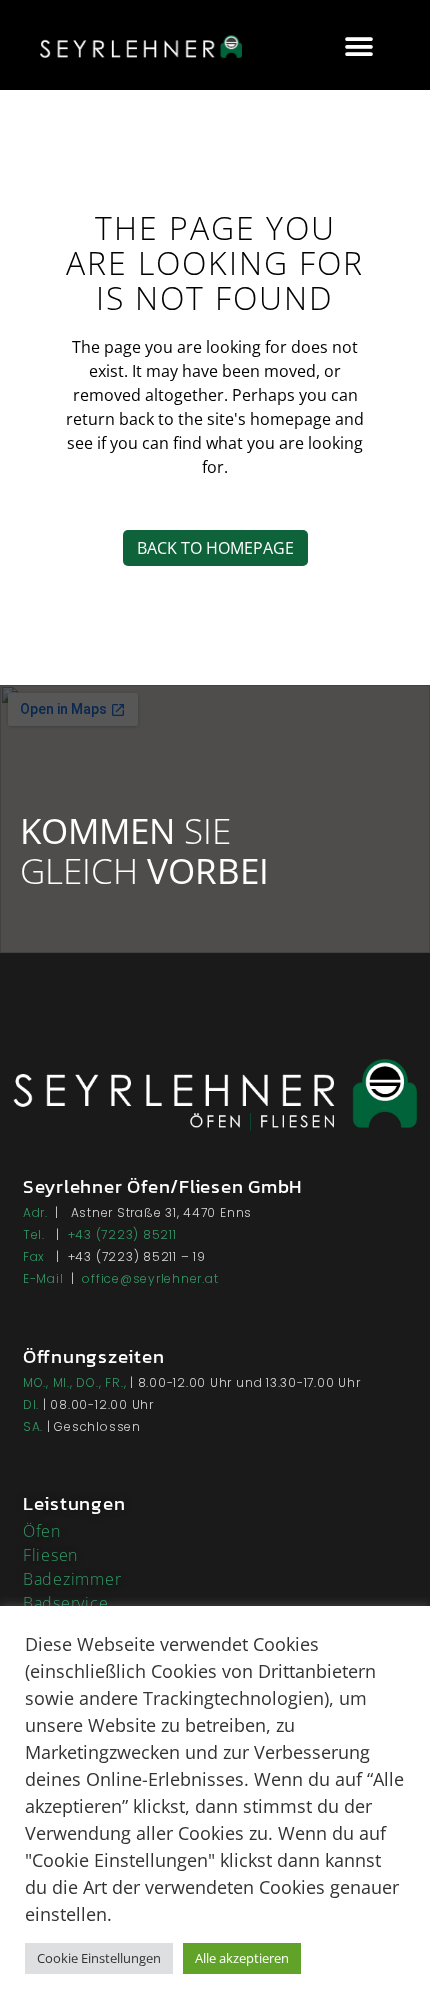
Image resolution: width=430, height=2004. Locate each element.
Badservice (66, 1603)
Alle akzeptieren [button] (242, 1958)
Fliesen (50, 1555)
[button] (358, 47)
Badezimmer (72, 1579)
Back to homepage (215, 548)
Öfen (42, 1531)
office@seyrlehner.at (150, 1278)
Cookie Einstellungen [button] (99, 1958)
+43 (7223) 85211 (122, 1234)
